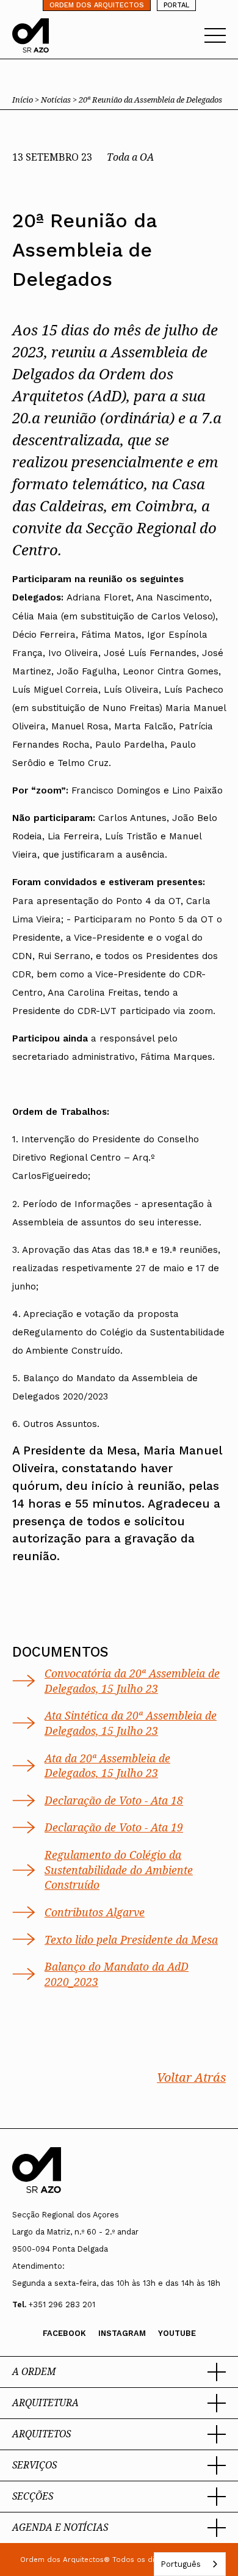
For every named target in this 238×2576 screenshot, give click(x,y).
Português (181, 2564)
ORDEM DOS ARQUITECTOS (97, 5)
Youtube (177, 2333)
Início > (27, 100)
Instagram (122, 2333)
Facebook (64, 2333)
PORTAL (176, 5)
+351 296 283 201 (62, 2304)
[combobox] (190, 2564)
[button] (119, 2372)
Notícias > (60, 100)
